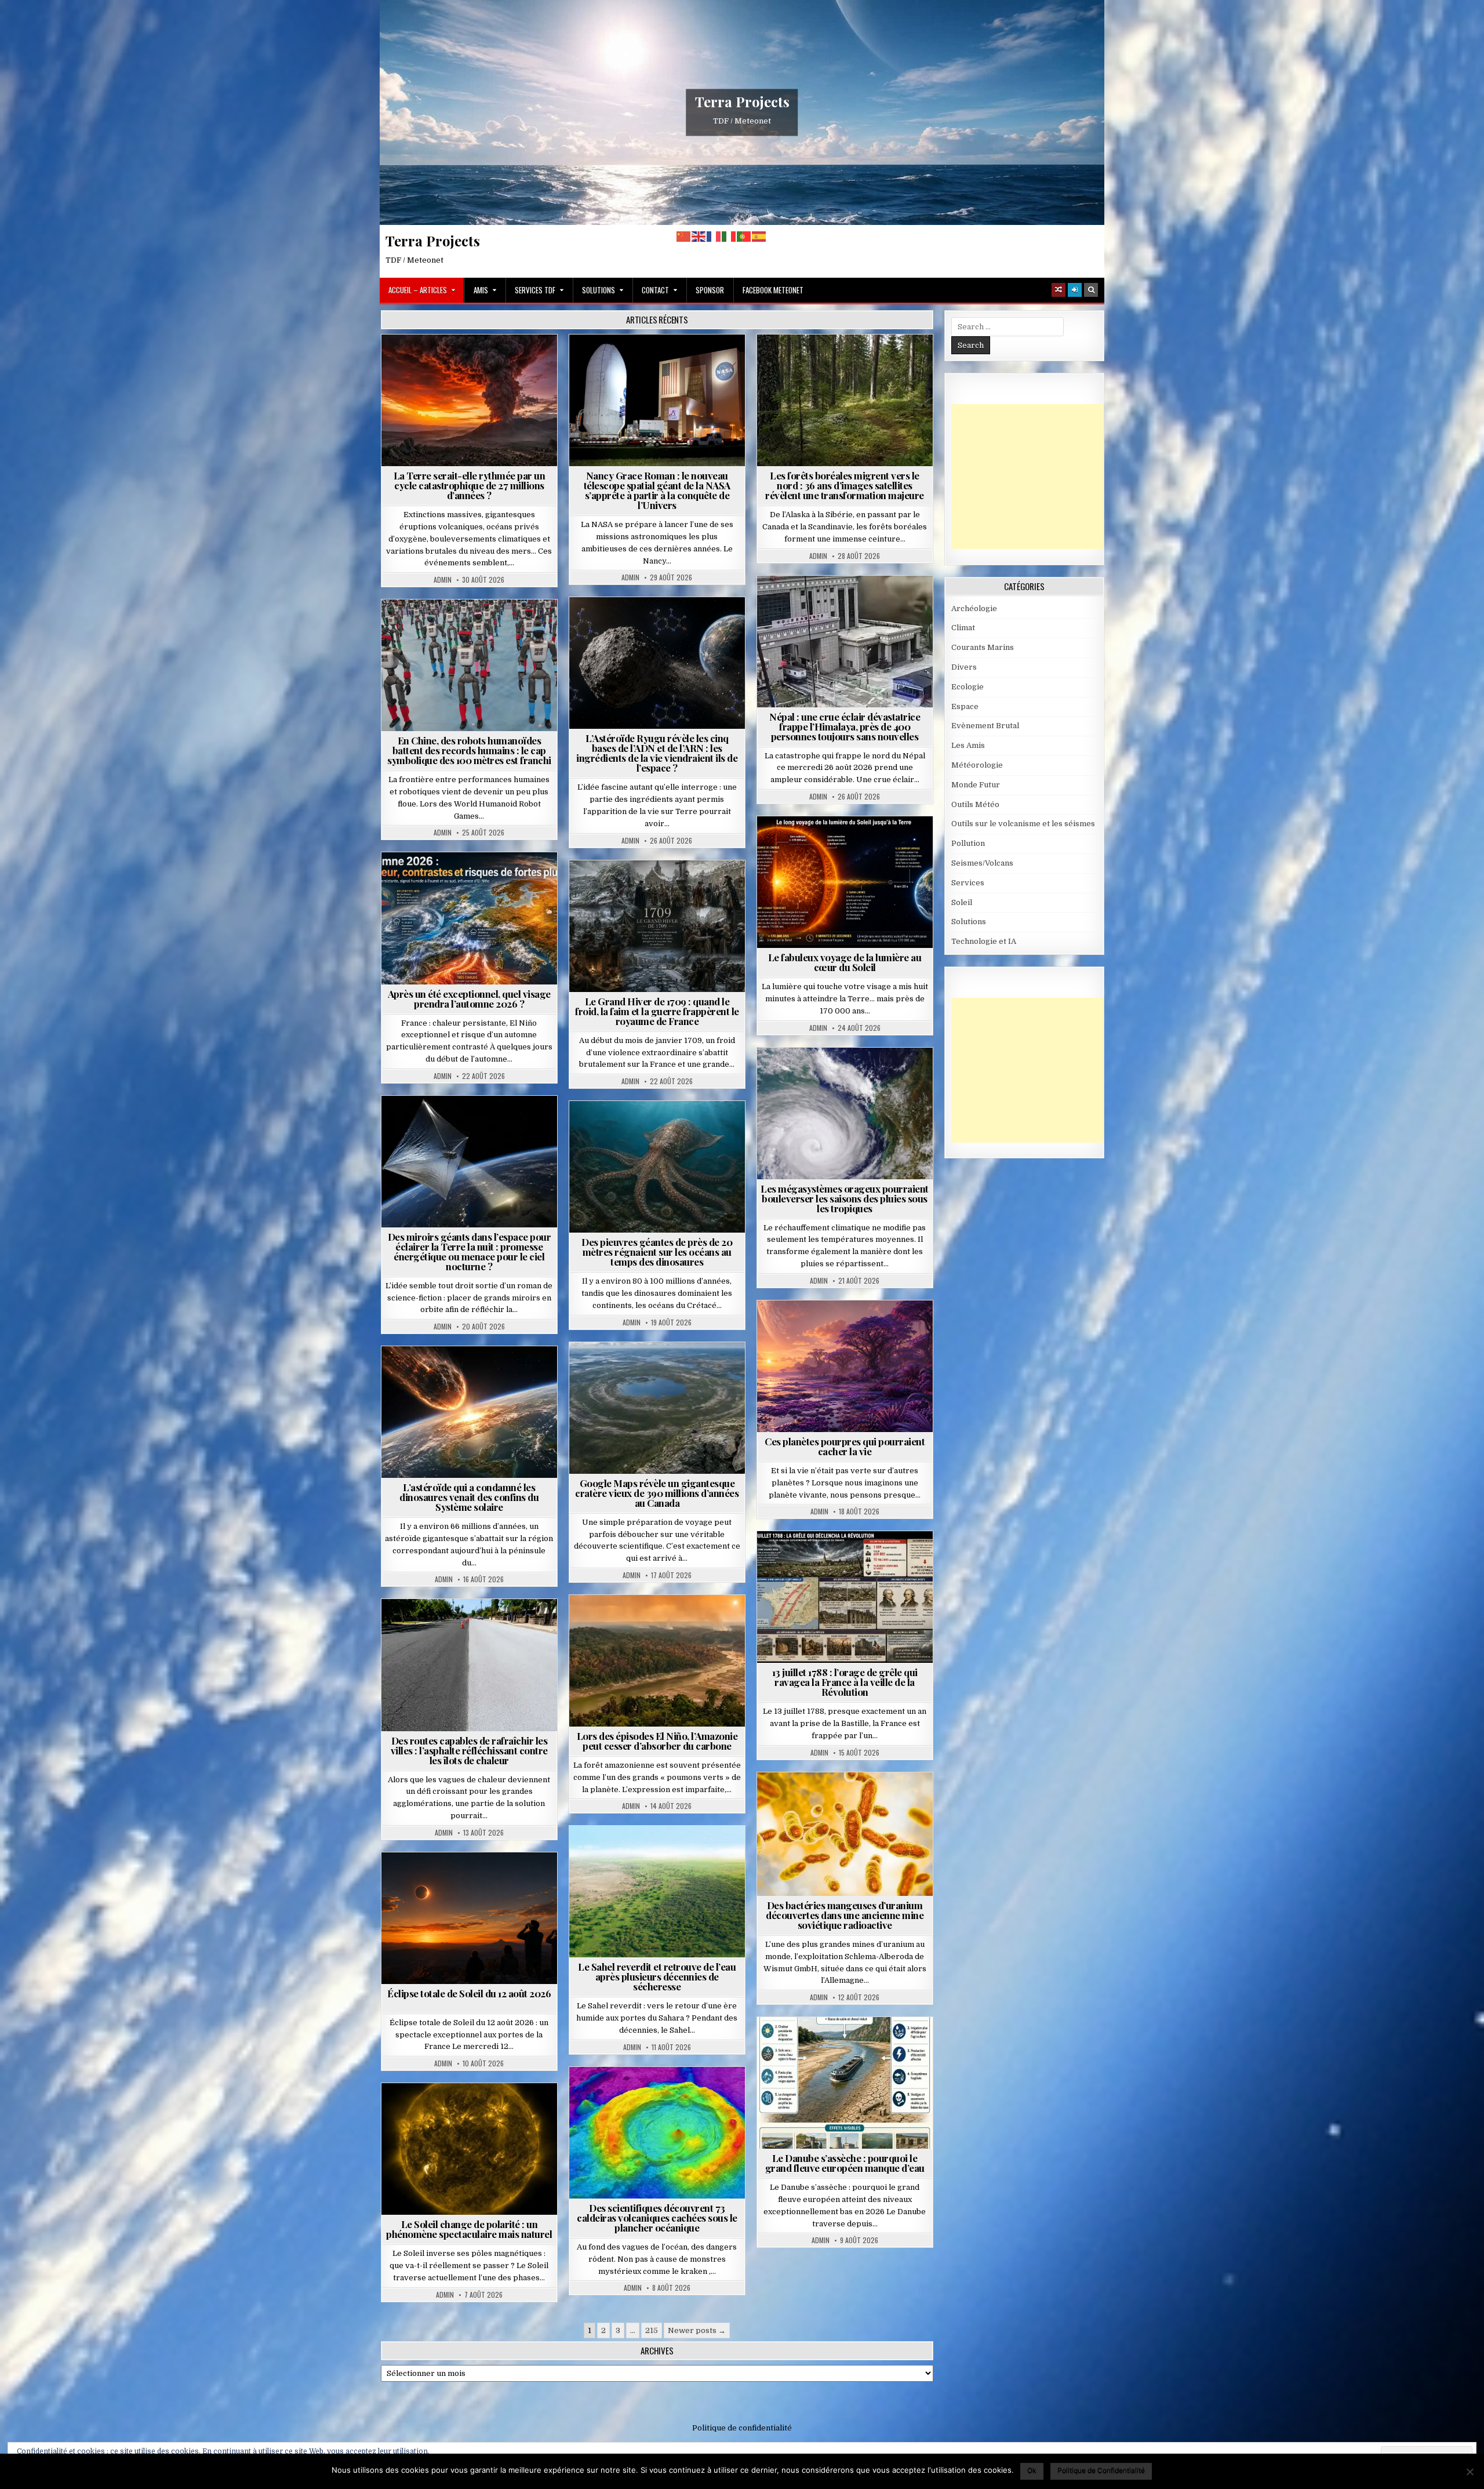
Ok (1032, 2470)
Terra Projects (742, 101)
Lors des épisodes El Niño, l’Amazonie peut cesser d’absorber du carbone (657, 1741)
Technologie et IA (474, 628)
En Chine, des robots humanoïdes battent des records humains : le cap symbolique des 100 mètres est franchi (469, 750)
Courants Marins (983, 647)
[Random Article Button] (1059, 290)
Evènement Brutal (474, 363)
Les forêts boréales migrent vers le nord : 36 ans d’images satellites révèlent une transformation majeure (845, 485)
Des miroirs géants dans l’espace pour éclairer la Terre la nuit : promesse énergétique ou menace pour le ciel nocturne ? (470, 1251)
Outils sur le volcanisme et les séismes (1023, 824)
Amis (481, 290)
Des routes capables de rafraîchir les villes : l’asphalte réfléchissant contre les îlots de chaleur (469, 1750)
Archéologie (642, 1129)
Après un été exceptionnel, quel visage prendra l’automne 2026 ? (469, 999)
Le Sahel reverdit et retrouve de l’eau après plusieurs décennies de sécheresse (657, 1976)
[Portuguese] (744, 236)
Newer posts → (697, 2330)
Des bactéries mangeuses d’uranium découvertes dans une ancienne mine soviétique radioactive (845, 1915)
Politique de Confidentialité (1101, 2470)
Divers (692, 1129)
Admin (443, 580)
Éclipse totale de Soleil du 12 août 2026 (469, 1993)
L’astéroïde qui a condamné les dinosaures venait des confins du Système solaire (469, 1497)
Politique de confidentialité (742, 2428)
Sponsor (710, 290)
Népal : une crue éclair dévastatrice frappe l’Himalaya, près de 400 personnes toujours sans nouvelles (845, 726)
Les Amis (968, 745)
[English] (699, 236)
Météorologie (474, 880)
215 (652, 2330)
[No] (1470, 2472)
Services (968, 883)
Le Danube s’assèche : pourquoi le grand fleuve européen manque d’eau (845, 2163)
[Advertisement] (1038, 477)
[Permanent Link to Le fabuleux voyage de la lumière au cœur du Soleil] (845, 882)
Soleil (850, 844)
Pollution (466, 1124)
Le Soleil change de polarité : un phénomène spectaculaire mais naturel (469, 2229)
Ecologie (682, 1854)
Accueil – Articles (418, 290)
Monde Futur (976, 785)
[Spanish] (759, 236)
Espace (662, 363)
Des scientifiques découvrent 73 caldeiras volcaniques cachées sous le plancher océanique (657, 2218)
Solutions (599, 290)
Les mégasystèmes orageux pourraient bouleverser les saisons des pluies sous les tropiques (845, 1198)
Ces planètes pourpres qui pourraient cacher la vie (845, 1446)
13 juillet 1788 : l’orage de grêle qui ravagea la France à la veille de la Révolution (845, 1682)
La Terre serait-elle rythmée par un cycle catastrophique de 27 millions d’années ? (470, 485)
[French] (714, 236)
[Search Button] (1091, 290)
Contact (655, 290)
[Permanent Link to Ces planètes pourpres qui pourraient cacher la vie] (845, 1366)
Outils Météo (975, 804)
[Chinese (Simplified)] (684, 236)
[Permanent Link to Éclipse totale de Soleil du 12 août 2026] (469, 1918)
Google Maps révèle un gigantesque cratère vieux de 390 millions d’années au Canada (657, 1493)
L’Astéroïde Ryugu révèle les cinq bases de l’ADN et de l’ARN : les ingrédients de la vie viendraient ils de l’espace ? (657, 753)
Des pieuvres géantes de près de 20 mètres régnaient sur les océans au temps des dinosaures (657, 1252)
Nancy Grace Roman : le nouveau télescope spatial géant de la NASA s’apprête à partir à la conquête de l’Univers (657, 490)
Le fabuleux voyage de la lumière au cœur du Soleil (845, 962)
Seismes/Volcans (890, 604)
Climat (850, 363)
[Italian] (729, 236)
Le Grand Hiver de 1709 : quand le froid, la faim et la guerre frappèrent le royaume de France (657, 1011)
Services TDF (535, 290)
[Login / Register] (1075, 290)
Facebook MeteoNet (773, 290)
